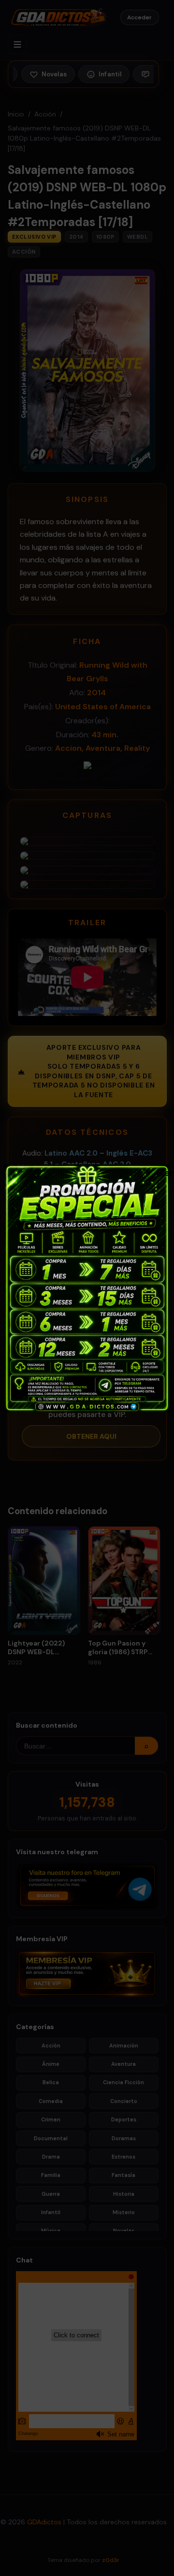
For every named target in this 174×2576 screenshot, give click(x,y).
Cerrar (161, 1172)
